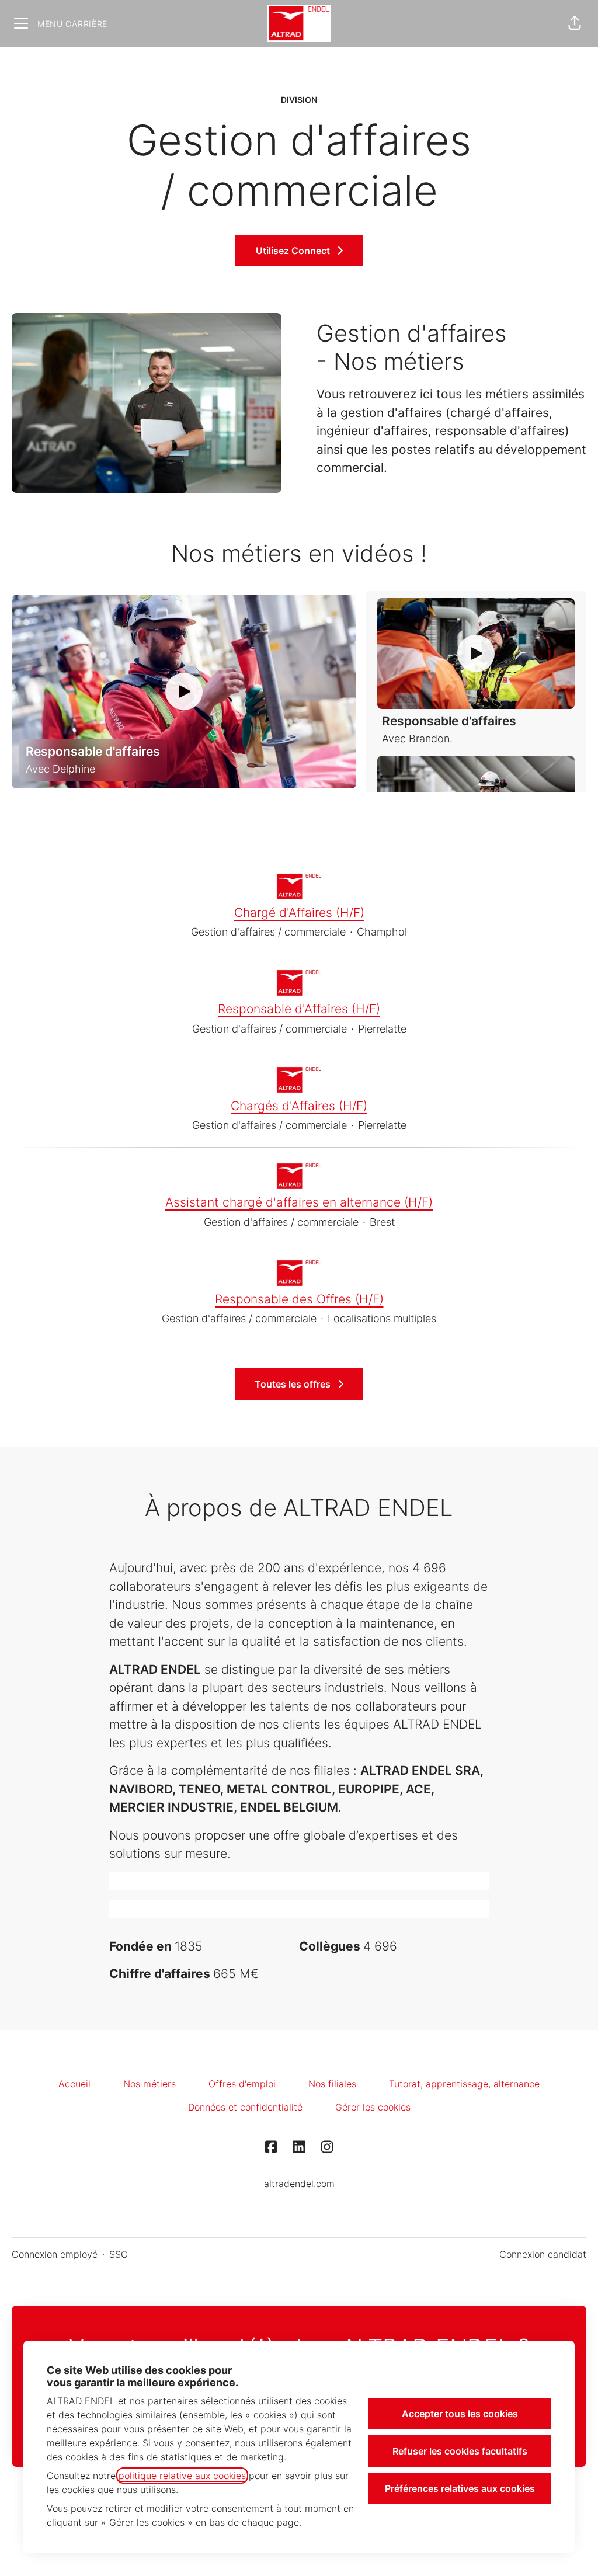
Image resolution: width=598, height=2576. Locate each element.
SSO (119, 2254)
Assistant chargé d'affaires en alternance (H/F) (299, 1202)
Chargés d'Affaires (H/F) (299, 1106)
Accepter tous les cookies (460, 2414)
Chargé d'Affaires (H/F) (299, 912)
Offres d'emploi (242, 2084)
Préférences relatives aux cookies (460, 2488)
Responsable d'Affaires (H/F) (299, 1009)
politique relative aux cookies (182, 2476)
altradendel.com (299, 2184)
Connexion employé (55, 2254)
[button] (575, 23)
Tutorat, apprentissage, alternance (464, 2084)
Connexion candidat (543, 2254)
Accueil (74, 2084)
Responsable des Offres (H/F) (299, 1299)
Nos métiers (149, 2084)
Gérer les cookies (373, 2107)
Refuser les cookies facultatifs (460, 2451)
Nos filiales (332, 2084)
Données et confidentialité (245, 2107)
